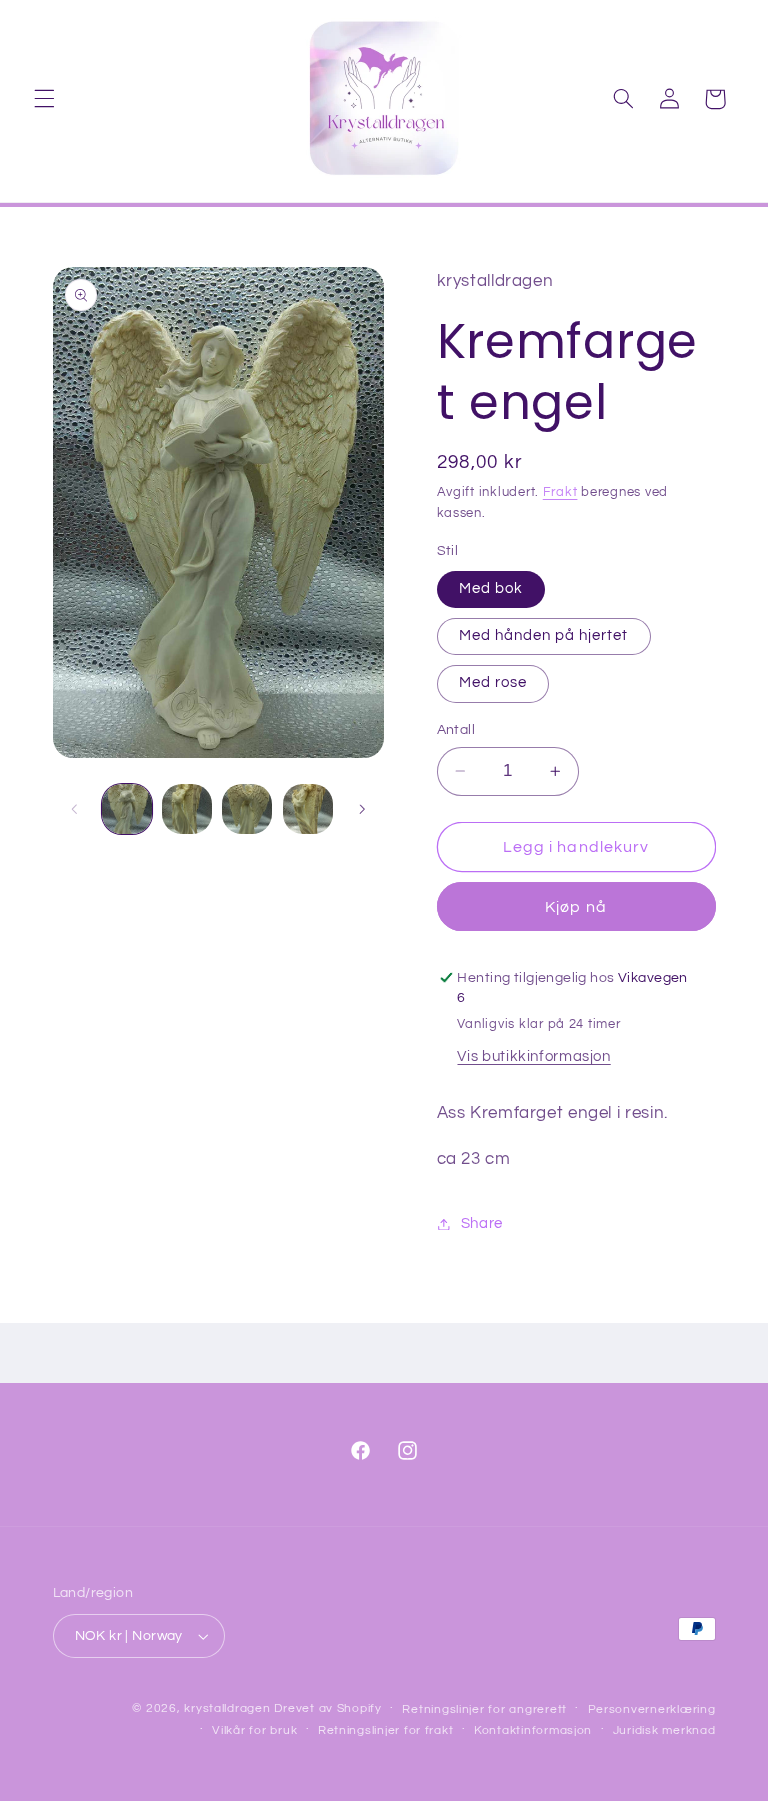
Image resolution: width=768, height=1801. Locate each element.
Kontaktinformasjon (533, 1730)
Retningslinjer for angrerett (484, 1709)
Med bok (491, 588)
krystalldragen (227, 1708)
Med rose (493, 682)
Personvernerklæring (652, 1709)
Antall (456, 730)
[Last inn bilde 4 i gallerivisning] (247, 809)
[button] (44, 99)
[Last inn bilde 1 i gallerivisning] (127, 809)
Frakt (560, 492)
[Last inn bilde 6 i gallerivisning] (308, 809)
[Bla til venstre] (75, 809)
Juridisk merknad (664, 1730)
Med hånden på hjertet (544, 635)
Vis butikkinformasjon (533, 1056)
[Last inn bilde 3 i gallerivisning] (187, 809)
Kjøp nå (575, 907)
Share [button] (482, 1223)
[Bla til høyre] (362, 809)
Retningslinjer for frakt (386, 1730)
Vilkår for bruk (254, 1730)
